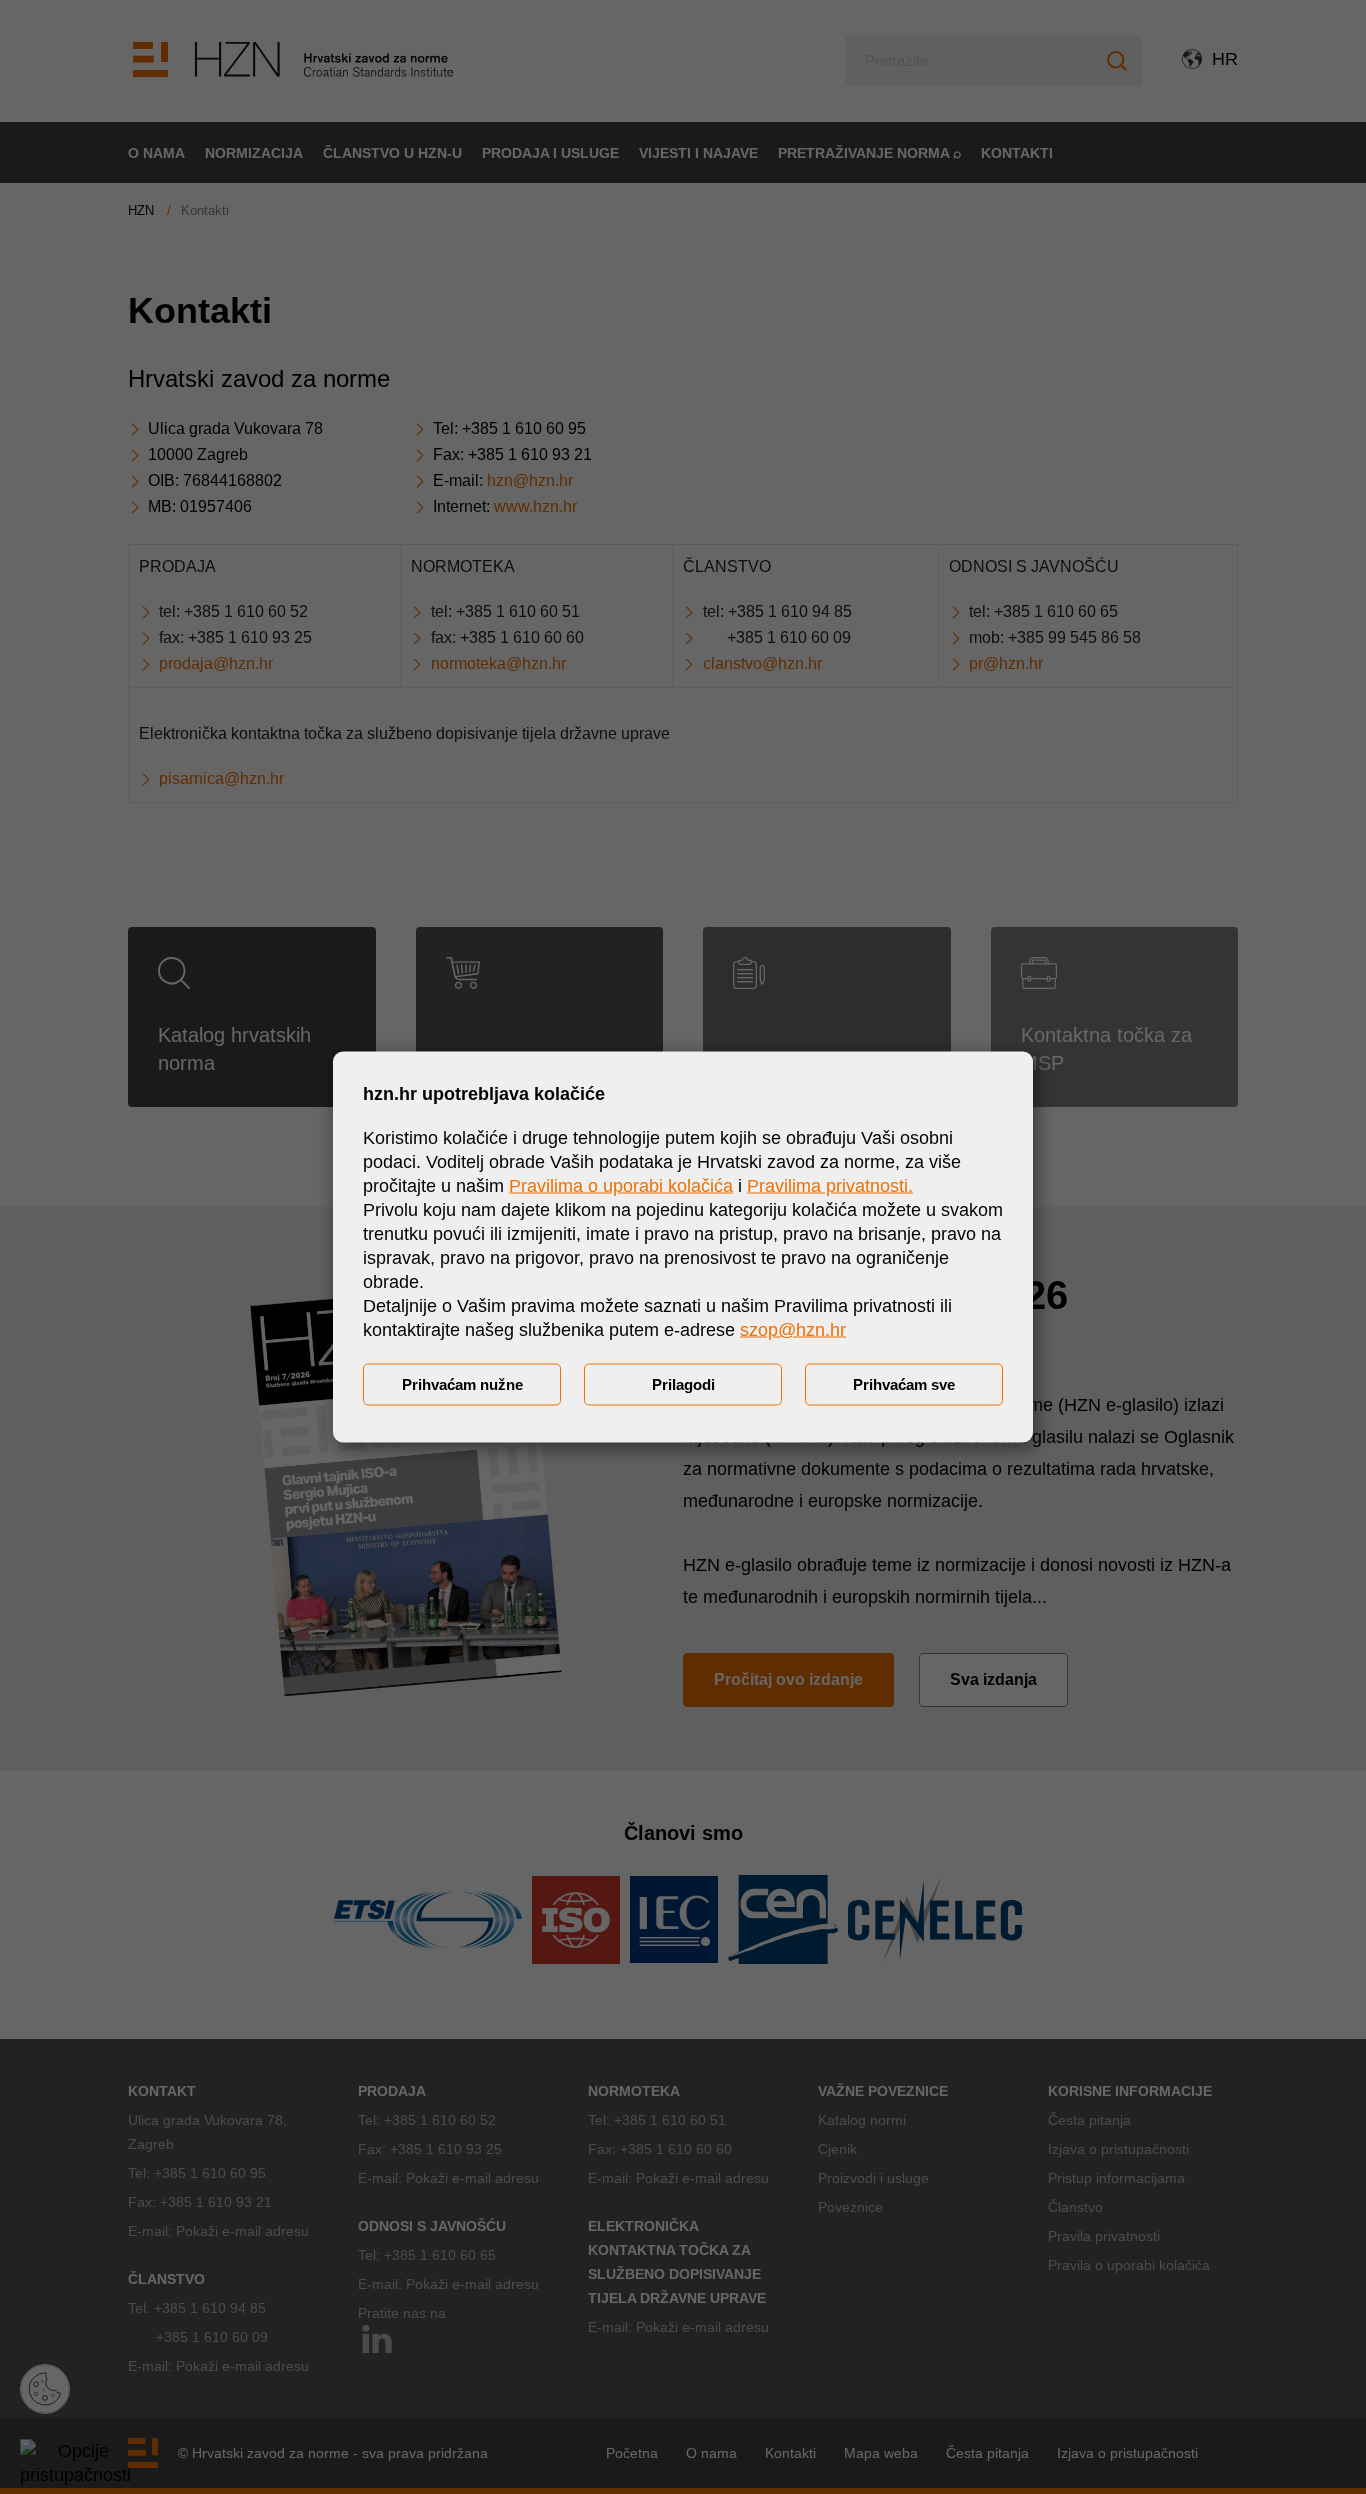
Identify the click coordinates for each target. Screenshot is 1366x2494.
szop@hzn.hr (793, 1330)
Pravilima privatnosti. (830, 1186)
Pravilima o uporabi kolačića (621, 1186)
